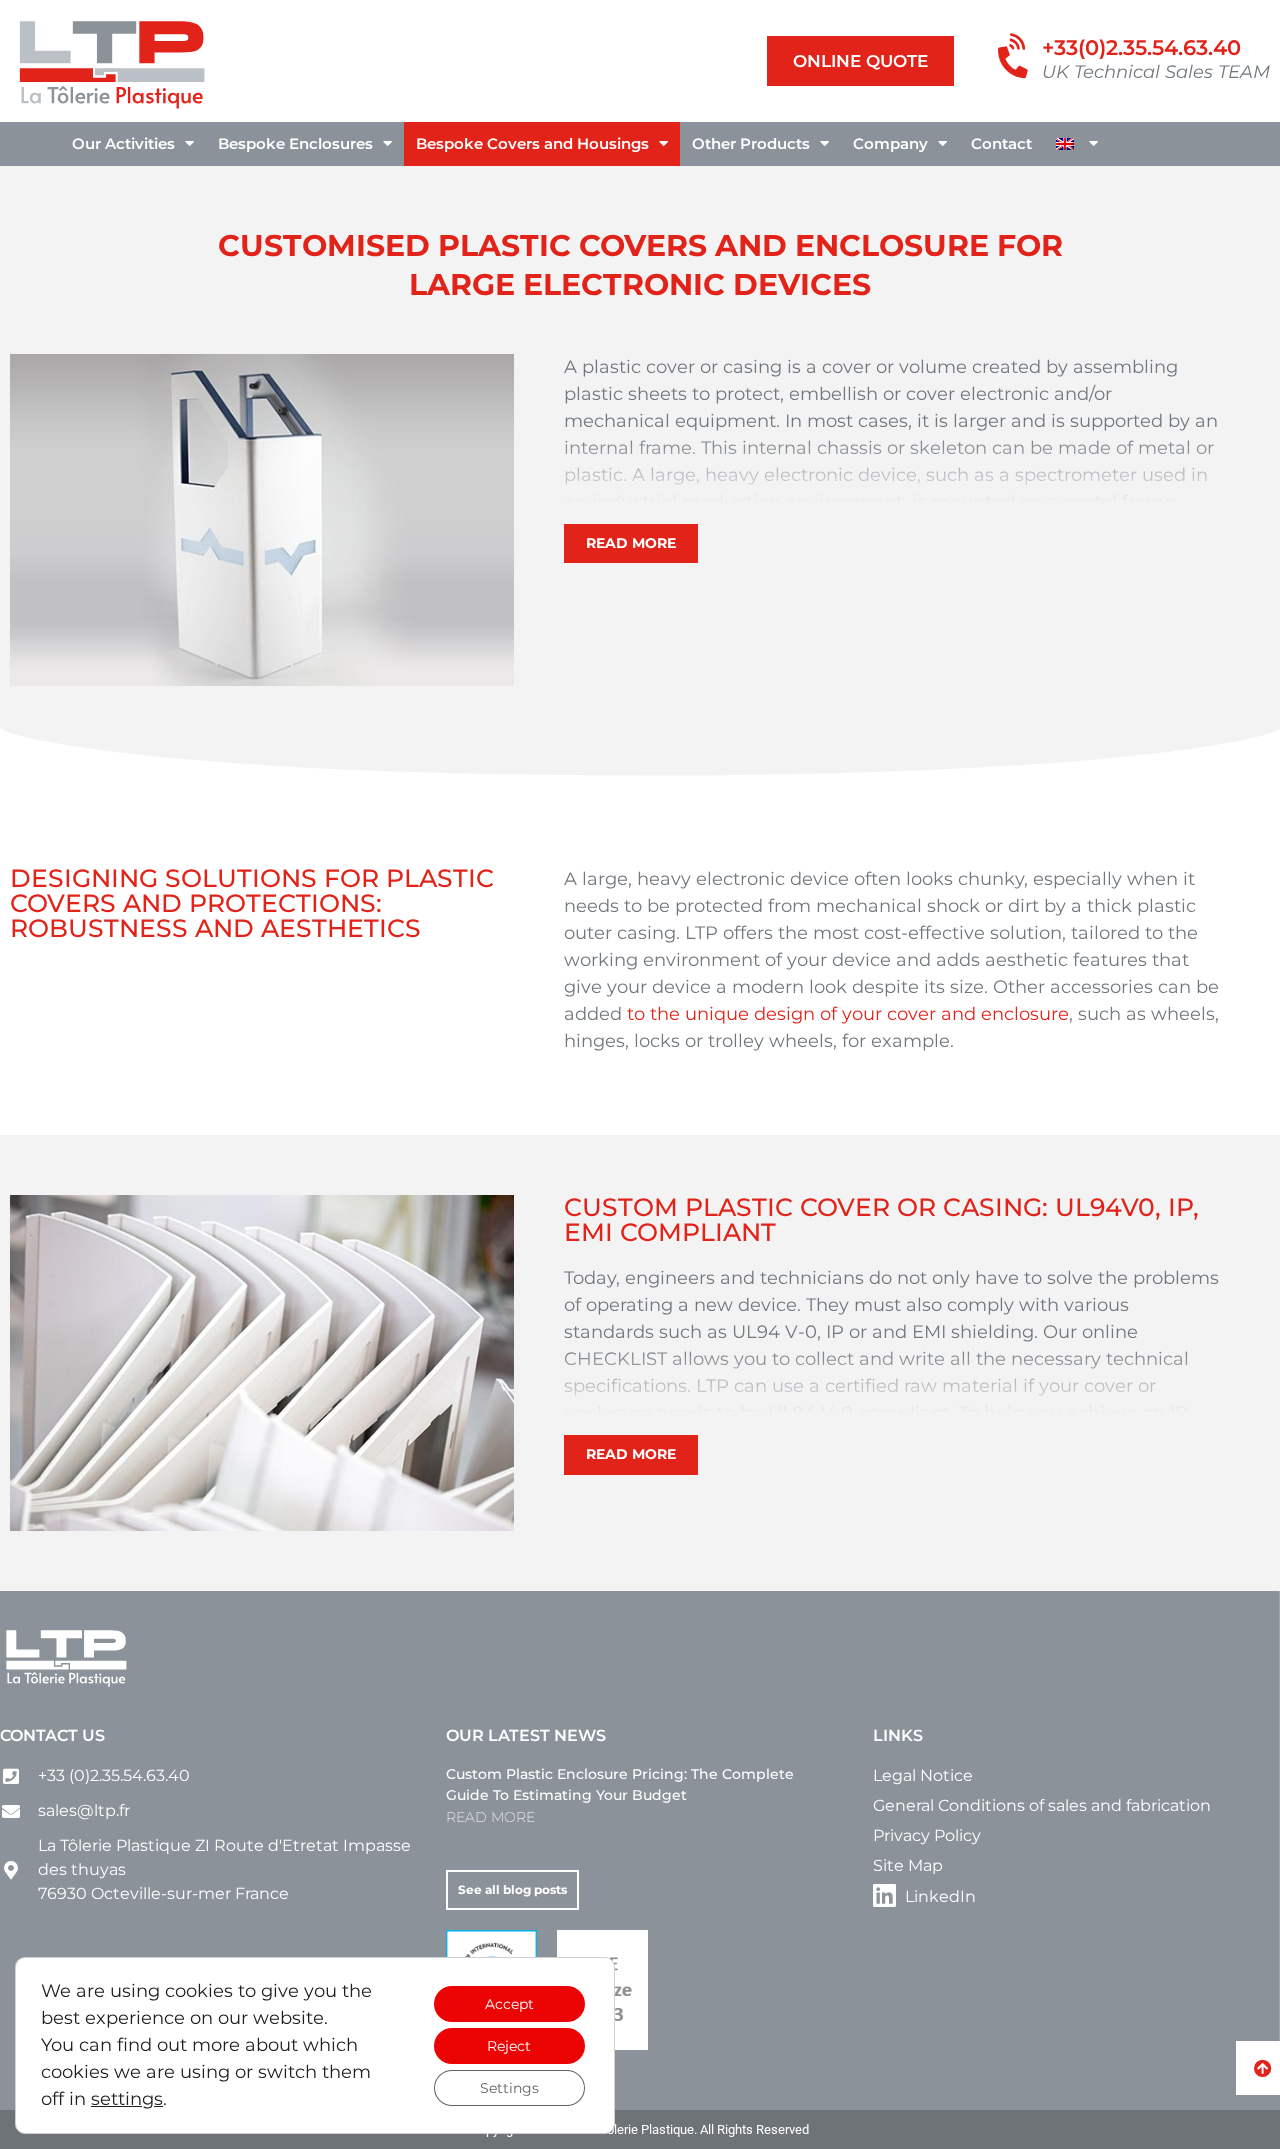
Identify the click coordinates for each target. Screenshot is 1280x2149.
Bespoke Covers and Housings (532, 143)
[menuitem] (1077, 144)
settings (127, 2099)
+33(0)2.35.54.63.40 (1141, 47)
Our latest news (526, 1735)
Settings (509, 2088)
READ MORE (490, 1817)
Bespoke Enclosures (295, 143)
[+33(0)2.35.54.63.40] (1015, 57)
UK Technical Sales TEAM (1156, 72)
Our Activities (123, 143)
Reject (509, 2046)
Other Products (751, 143)
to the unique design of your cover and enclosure (848, 1014)
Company (890, 143)
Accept (509, 2004)
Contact (1001, 143)
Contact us (52, 1735)
